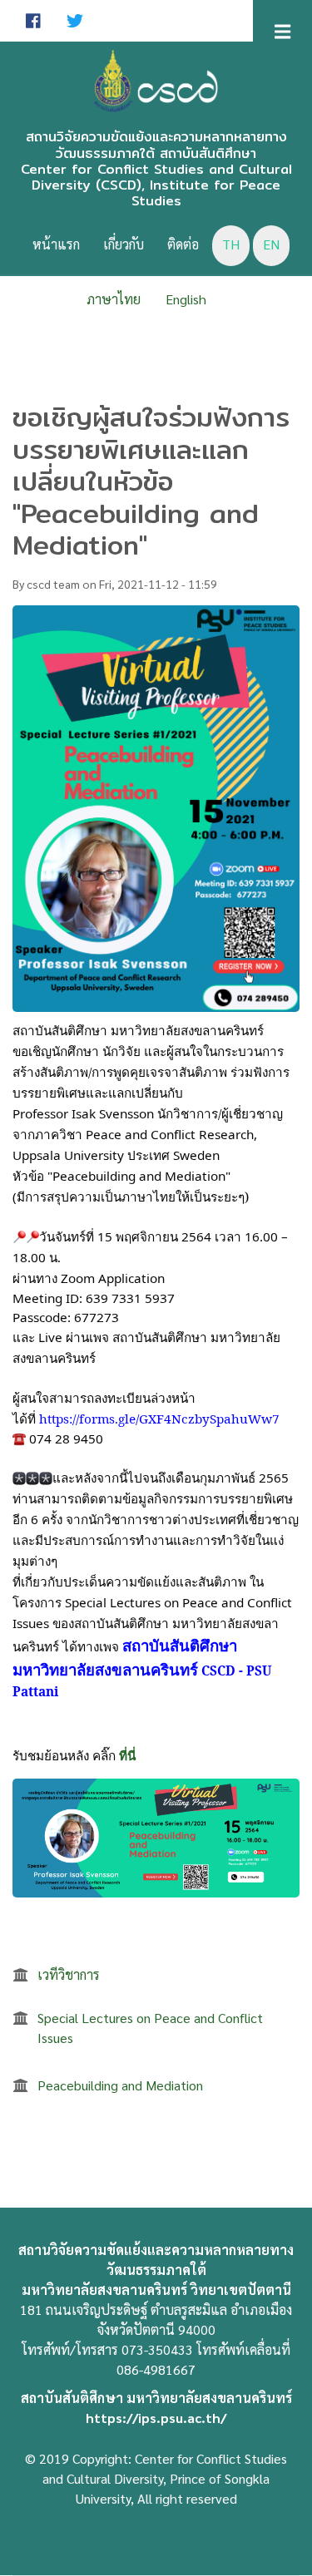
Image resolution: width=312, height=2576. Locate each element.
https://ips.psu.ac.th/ (156, 2418)
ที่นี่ (127, 1755)
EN (271, 244)
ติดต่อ (183, 244)
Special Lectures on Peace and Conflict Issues (150, 2028)
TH (231, 244)
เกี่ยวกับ (124, 244)
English (186, 299)
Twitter (75, 21)
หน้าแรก (56, 244)
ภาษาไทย (114, 299)
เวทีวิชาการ (69, 1974)
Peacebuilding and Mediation (120, 2085)
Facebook (33, 21)
